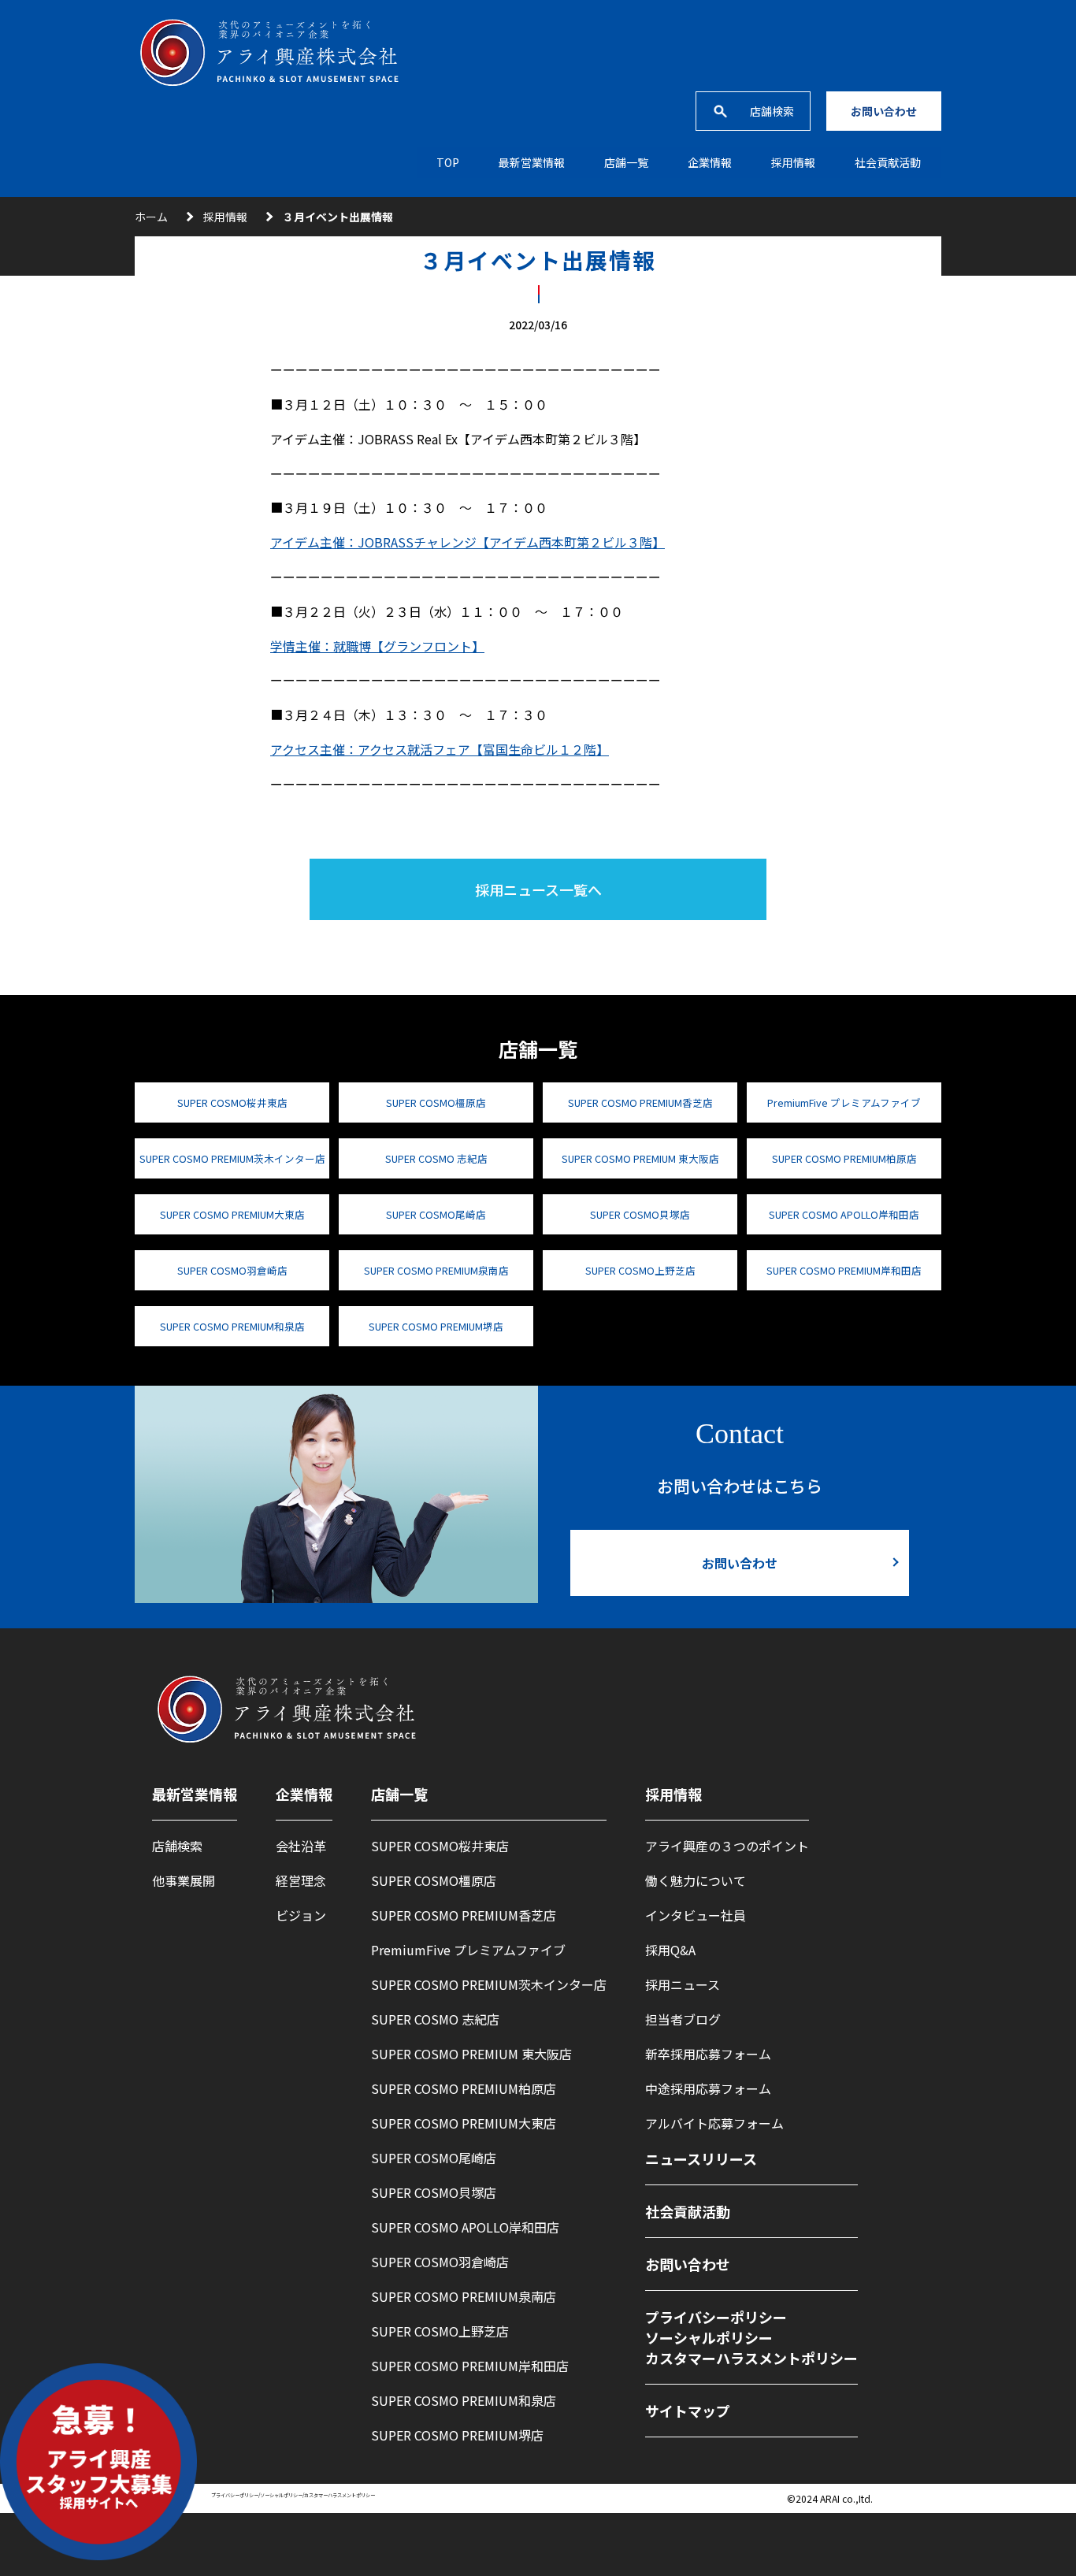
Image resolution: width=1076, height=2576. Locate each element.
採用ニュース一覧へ (538, 889)
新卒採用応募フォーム (708, 2054)
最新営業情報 (532, 162)
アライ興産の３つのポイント (727, 1846)
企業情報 (710, 162)
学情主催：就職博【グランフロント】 (377, 646)
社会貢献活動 (888, 162)
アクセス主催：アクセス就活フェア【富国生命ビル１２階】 (440, 749)
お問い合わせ (884, 111)
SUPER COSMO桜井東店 (232, 1102)
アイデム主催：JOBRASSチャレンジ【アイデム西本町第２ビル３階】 (468, 542)
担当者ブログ (683, 2019)
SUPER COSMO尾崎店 (436, 1214)
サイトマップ (688, 2411)
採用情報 (225, 217)
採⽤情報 (793, 162)
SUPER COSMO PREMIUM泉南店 (436, 1270)
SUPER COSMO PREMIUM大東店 (232, 1214)
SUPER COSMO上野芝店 (640, 1270)
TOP (448, 162)
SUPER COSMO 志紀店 (436, 1158)
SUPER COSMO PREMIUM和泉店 (232, 1326)
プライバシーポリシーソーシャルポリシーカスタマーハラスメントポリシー (751, 2337)
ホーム (151, 217)
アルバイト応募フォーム (714, 2123)
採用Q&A (670, 1950)
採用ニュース (683, 1984)
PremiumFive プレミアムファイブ (844, 1102)
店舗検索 (772, 111)
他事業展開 (184, 1880)
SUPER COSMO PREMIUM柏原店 (844, 1158)
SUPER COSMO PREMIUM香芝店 (640, 1102)
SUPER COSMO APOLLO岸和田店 (844, 1214)
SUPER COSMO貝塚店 (640, 1214)
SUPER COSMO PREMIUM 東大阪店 (640, 1158)
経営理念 (301, 1880)
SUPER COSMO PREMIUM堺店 (436, 1326)
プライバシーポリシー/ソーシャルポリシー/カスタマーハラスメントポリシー (293, 2495)
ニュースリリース (701, 2158)
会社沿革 (301, 1846)
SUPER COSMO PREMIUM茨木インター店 (232, 1158)
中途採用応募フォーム (708, 2088)
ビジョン (301, 1915)
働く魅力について (696, 1880)
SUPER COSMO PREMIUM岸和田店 (844, 1270)
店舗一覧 (626, 162)
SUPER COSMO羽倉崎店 (232, 1270)
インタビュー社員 (696, 1915)
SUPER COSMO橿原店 (436, 1102)
